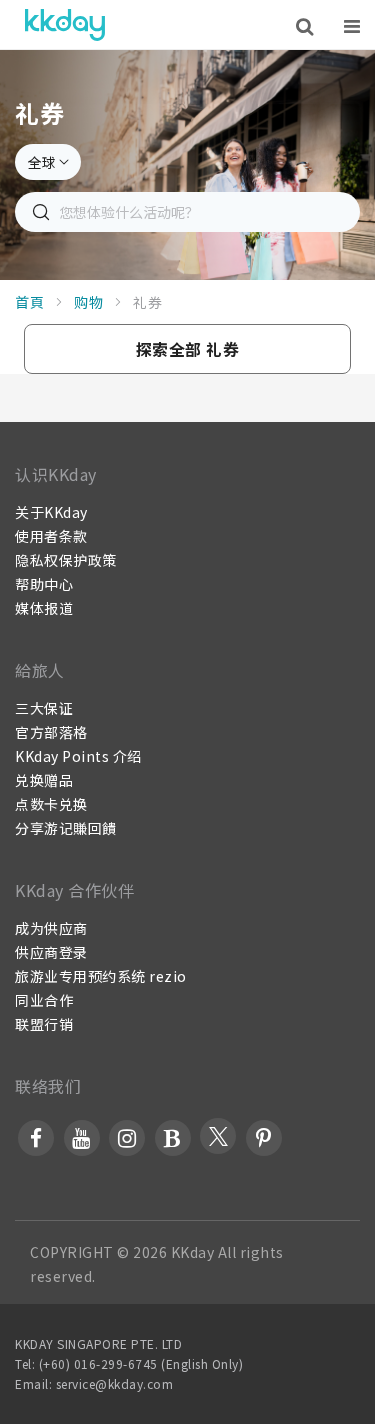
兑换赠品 (44, 780)
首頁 (29, 302)
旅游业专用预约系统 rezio (101, 976)
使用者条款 (51, 536)
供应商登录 (51, 952)
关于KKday (51, 512)
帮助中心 (44, 584)
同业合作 (44, 1000)
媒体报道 (44, 608)
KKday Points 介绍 (78, 756)
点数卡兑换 (51, 804)
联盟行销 (44, 1024)
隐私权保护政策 (66, 560)
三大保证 (44, 708)
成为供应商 (51, 928)
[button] (187, 349)
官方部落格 (51, 732)
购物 (88, 302)
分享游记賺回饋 (66, 828)
